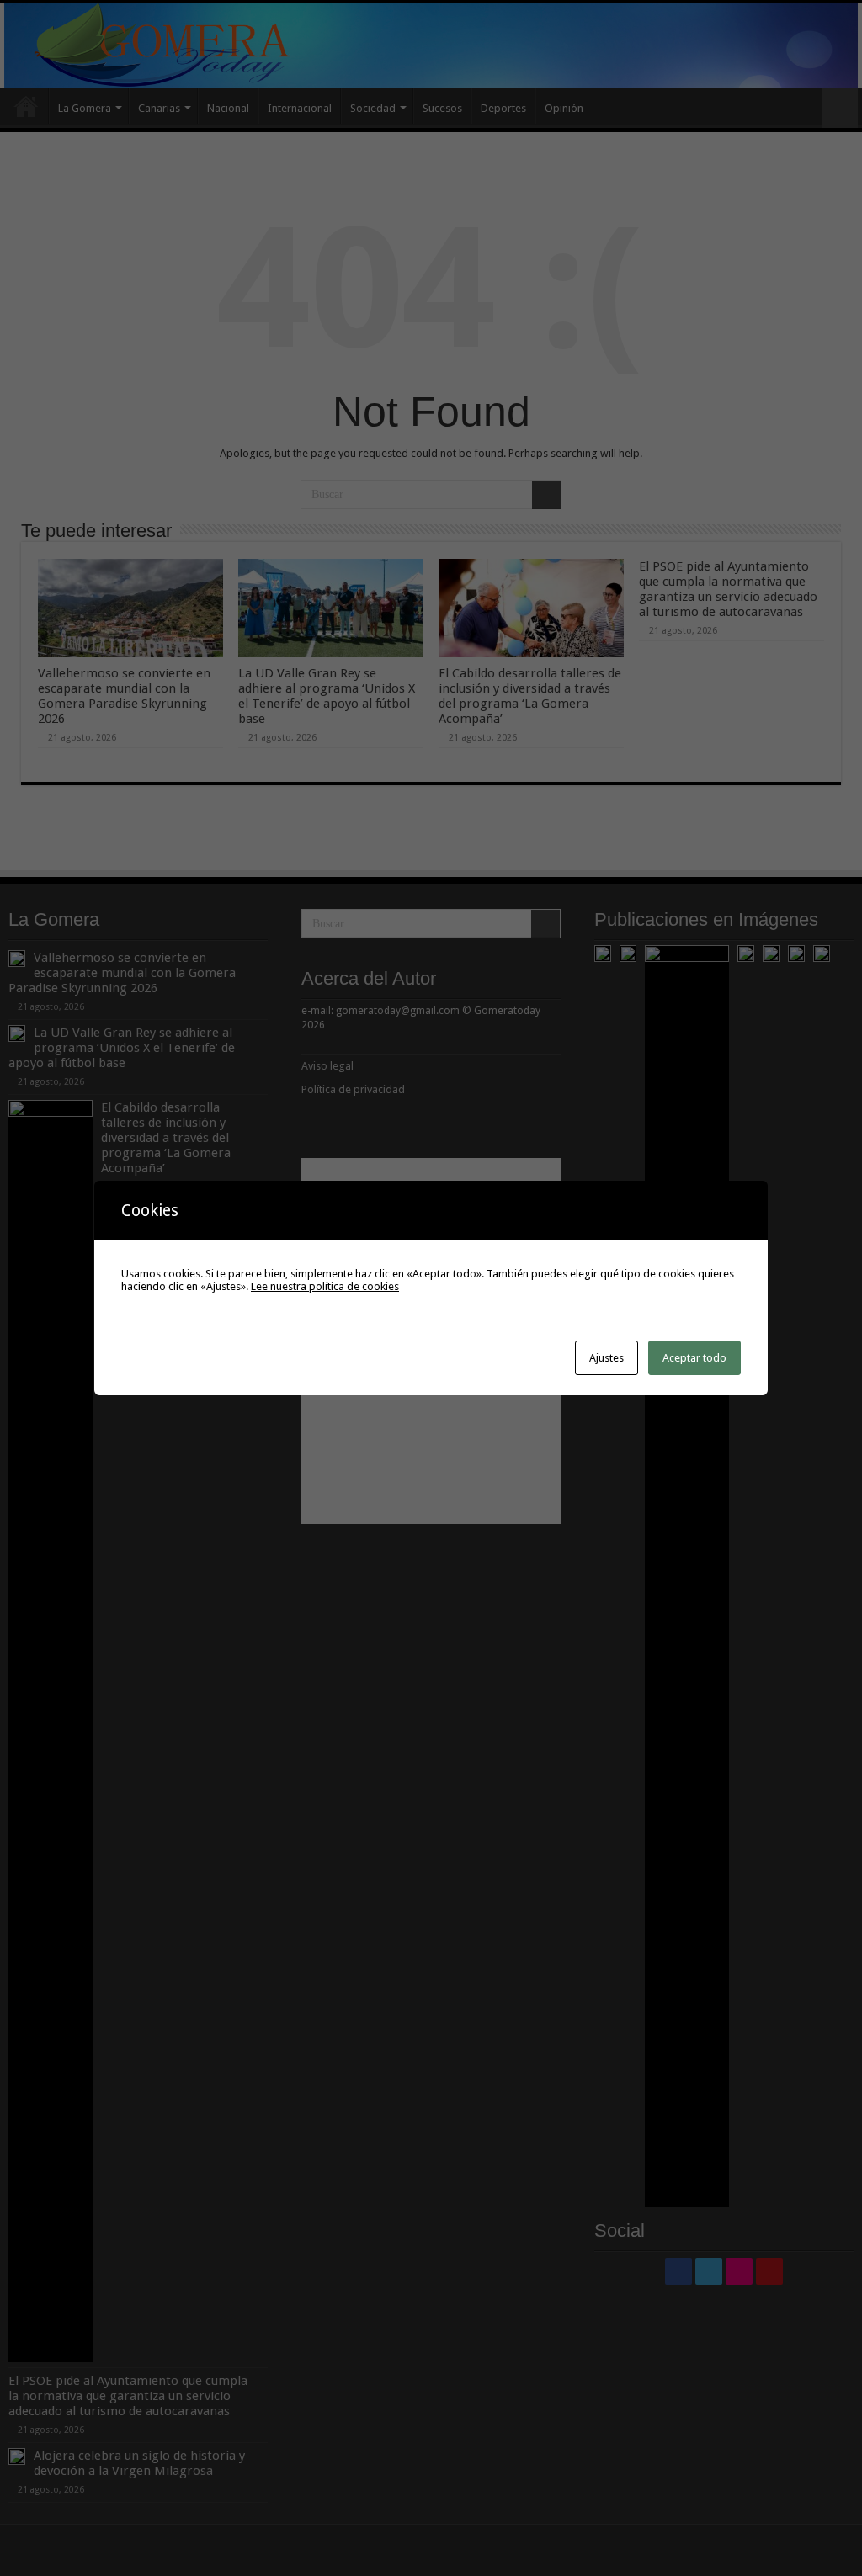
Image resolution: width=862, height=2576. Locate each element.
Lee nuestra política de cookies (325, 1286)
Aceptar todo (694, 1358)
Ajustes (607, 1358)
